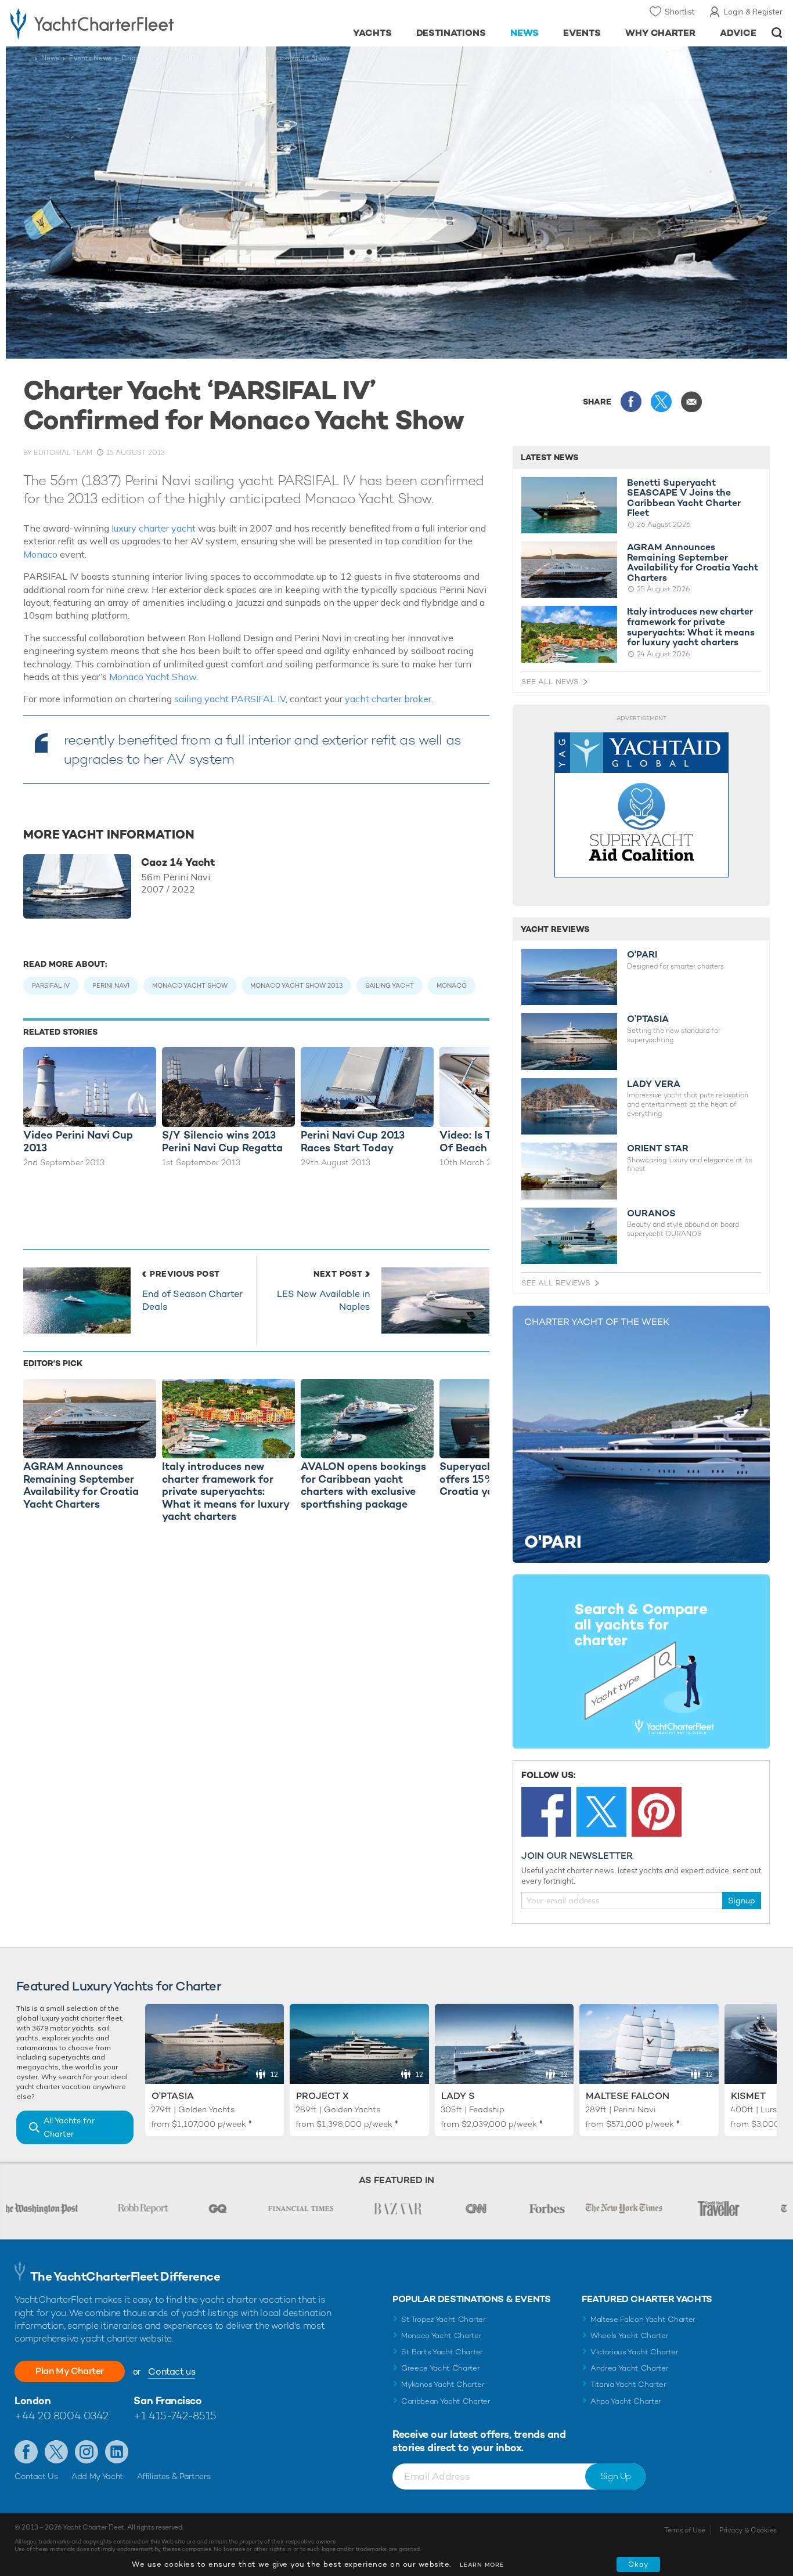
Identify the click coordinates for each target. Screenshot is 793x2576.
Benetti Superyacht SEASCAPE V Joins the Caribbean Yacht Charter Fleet (684, 498)
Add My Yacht (97, 2476)
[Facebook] (546, 1812)
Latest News (549, 457)
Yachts (372, 33)
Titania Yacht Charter (628, 2384)
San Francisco (167, 2400)
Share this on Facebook (631, 402)
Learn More (482, 2565)
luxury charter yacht (155, 528)
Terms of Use (684, 2530)
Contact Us (36, 2476)
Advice (738, 33)
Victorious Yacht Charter (634, 2352)
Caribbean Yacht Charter (446, 2401)
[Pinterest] (657, 1812)
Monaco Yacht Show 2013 (296, 985)
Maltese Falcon (628, 2096)
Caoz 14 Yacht (178, 862)
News (525, 33)
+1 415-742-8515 (175, 2416)
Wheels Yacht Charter (630, 2335)
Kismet (748, 2096)
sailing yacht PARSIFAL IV (230, 699)
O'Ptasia (173, 2096)
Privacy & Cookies (748, 2530)
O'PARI (642, 955)
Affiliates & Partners (174, 2476)
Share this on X (661, 402)
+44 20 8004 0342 (62, 2416)
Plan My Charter (70, 2371)
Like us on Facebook (26, 2452)
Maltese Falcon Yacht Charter (643, 2319)
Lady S (458, 2096)
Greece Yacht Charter (441, 2368)
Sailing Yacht (390, 985)
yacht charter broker (388, 699)
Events (582, 33)
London (33, 2400)
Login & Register (753, 12)
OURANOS (651, 1213)
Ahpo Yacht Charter (626, 2401)
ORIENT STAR (658, 1148)
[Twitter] (601, 1812)
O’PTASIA (648, 1019)
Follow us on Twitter (56, 2452)
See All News (550, 682)
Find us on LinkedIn (117, 2452)
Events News (90, 58)
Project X (322, 2096)
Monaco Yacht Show (153, 677)
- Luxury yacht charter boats (122, 23)
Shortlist (680, 12)
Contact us (172, 2371)
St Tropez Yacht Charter (444, 2319)
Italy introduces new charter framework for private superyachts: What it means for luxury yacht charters (691, 627)
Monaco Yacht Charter (441, 2335)
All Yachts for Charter (69, 2127)
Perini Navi (111, 985)
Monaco (40, 554)
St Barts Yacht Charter (442, 2352)
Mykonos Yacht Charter (443, 2384)
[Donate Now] (641, 805)
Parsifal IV (51, 985)
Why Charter (661, 33)
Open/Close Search (777, 33)
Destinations (451, 33)
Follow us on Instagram (86, 2452)
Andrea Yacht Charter (630, 2368)
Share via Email (691, 402)
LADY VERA (654, 1084)
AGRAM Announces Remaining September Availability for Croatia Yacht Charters (693, 562)
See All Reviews (556, 1283)
